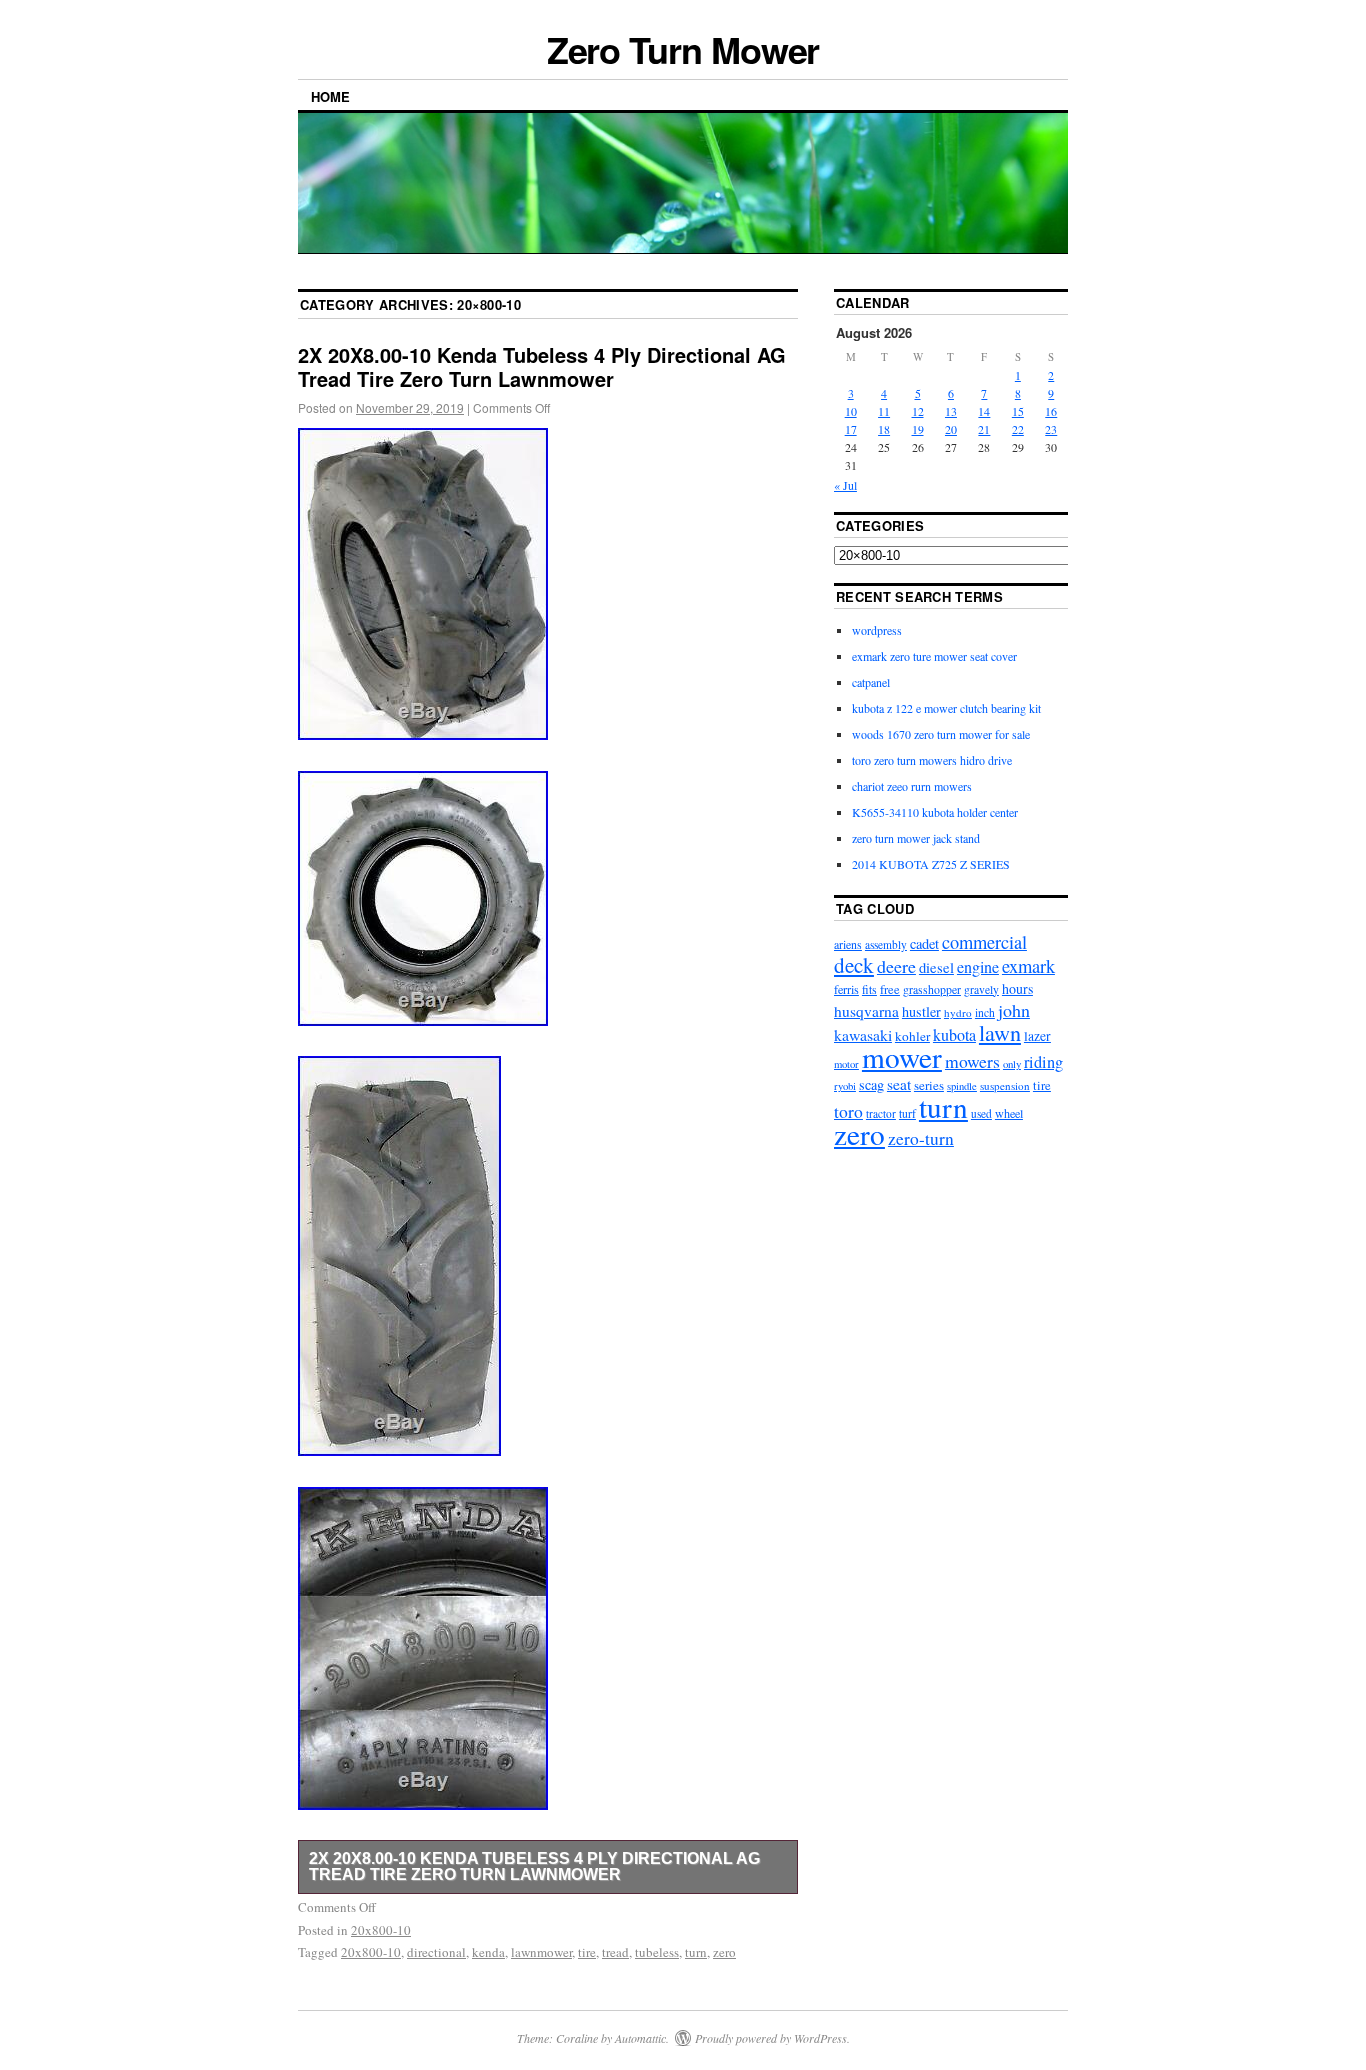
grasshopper (932, 989)
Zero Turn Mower (683, 49)
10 (851, 411)
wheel (1009, 1113)
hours (1017, 988)
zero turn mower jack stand (916, 838)
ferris (846, 989)
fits (869, 989)
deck (854, 965)
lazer (1037, 1035)
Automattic (640, 2038)
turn (696, 1952)
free (890, 989)
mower (902, 1056)
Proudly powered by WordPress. (772, 2038)
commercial (984, 942)
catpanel (871, 682)
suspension (1005, 1085)
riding (1043, 1062)
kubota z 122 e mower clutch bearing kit (946, 708)
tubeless (657, 1952)
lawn (1000, 1032)
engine (978, 967)
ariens (848, 944)
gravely (981, 989)
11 (884, 411)
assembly (886, 944)
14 (984, 411)
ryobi (845, 1086)
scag (871, 1084)
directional (436, 1952)
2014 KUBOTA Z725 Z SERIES (931, 864)
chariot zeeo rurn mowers (912, 786)
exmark (1028, 965)
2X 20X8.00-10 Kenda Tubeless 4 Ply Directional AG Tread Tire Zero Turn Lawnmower (542, 366)
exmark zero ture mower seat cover (934, 656)
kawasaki (863, 1034)
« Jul (845, 485)
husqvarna (866, 1011)
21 (984, 429)
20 (951, 429)
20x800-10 (381, 1930)
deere (896, 966)
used (981, 1113)
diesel (936, 967)
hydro (958, 1012)
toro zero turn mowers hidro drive (932, 760)
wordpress (877, 630)
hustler (921, 1011)
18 (884, 429)
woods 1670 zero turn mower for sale (941, 734)
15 (1018, 411)
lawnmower (541, 1952)
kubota (954, 1035)
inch (985, 1012)
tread (615, 1952)
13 (951, 411)
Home (330, 96)
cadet (924, 943)
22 (1018, 429)
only (1012, 1063)
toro (848, 1111)
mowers (972, 1061)
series (929, 1085)
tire (587, 1952)
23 (1051, 429)
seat (899, 1084)
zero (724, 1952)
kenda (488, 1952)
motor (846, 1064)
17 (851, 429)
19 (918, 429)
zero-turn (921, 1138)
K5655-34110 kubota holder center (935, 812)
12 (918, 411)
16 (1051, 411)
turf (907, 1113)
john (1014, 1010)
